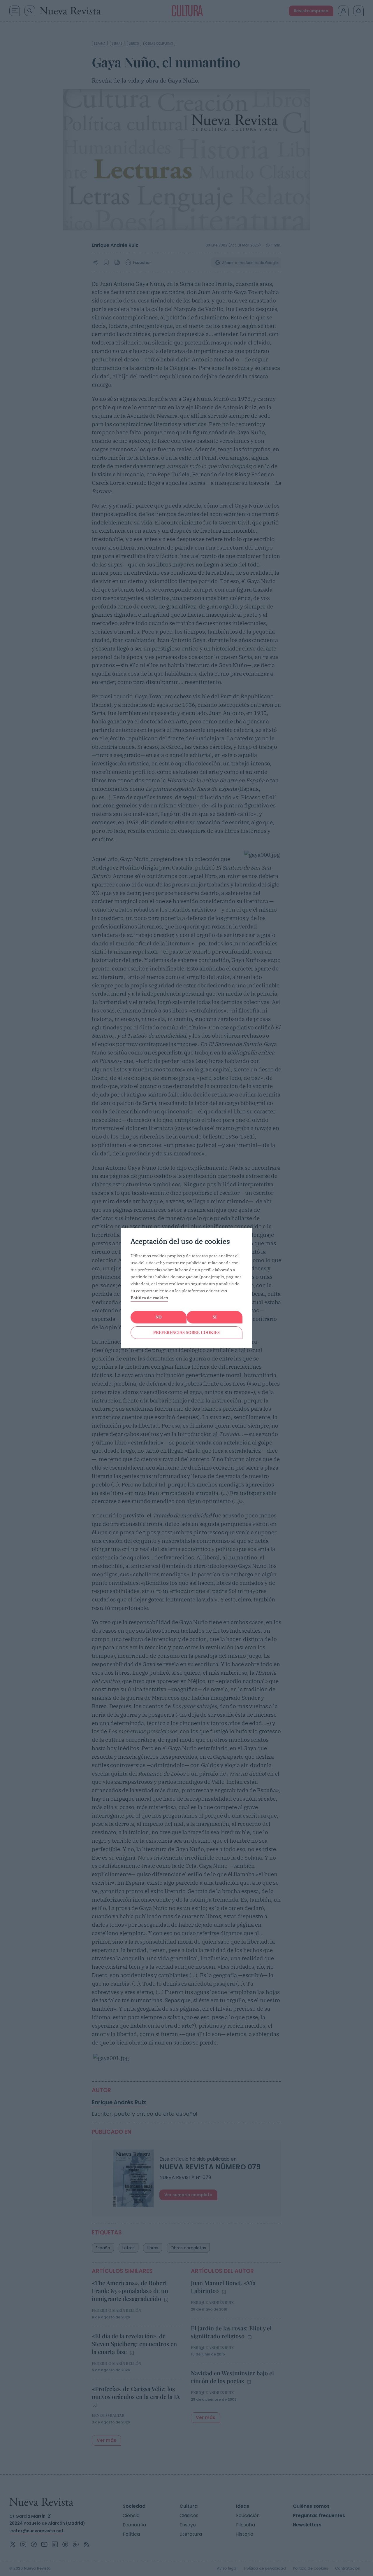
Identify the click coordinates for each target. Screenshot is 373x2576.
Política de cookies (149, 1298)
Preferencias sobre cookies (186, 1333)
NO (159, 1317)
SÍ (215, 1317)
